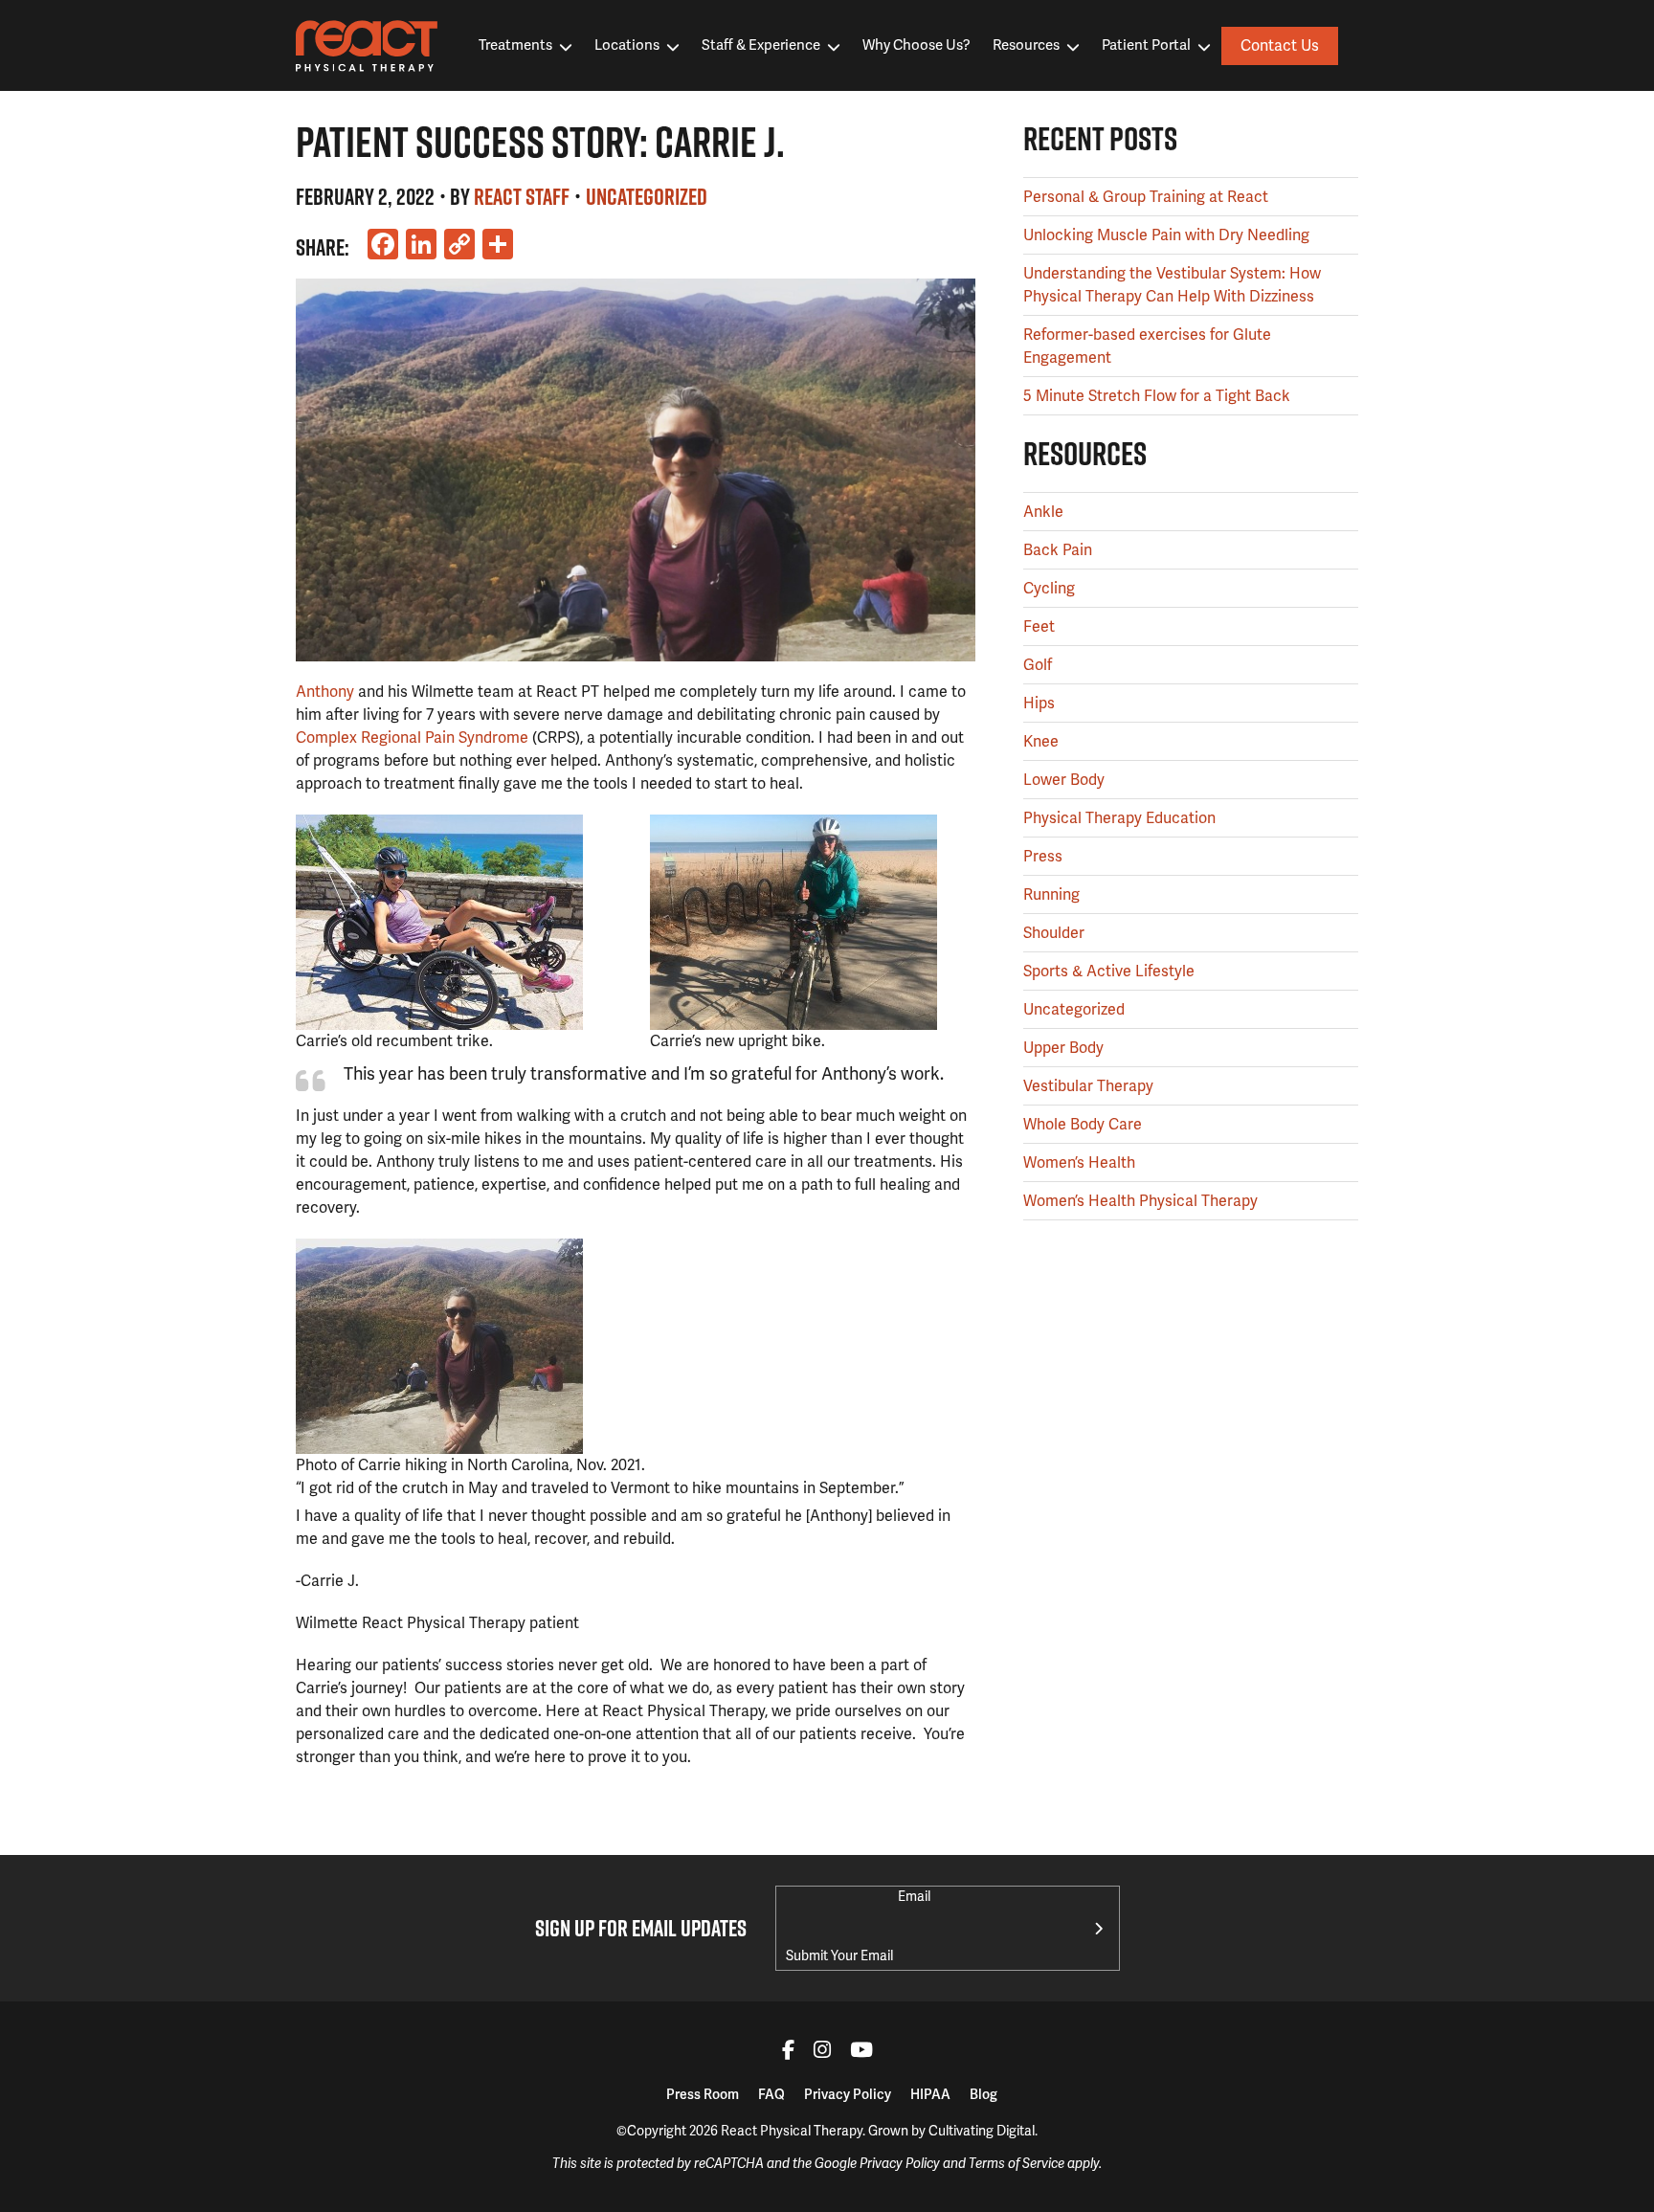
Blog (983, 2094)
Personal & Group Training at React (1146, 197)
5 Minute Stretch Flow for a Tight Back (1157, 396)
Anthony (325, 692)
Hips (1039, 703)
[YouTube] (861, 2052)
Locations (627, 45)
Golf (1038, 665)
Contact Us (1280, 45)
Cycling (1049, 588)
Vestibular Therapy (1088, 1086)
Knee (1041, 741)
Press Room (703, 2094)
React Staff (522, 196)
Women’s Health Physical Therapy (1140, 1201)
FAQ (771, 2094)
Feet (1039, 626)
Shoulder (1054, 933)
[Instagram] (822, 2052)
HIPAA (930, 2094)
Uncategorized (647, 196)
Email (914, 1896)
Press (1043, 856)
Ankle (1043, 512)
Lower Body (1064, 780)
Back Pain (1058, 550)
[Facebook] (788, 2052)
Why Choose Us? (916, 45)
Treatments (515, 45)
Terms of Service (1017, 2164)
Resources (1026, 45)
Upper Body (1063, 1048)
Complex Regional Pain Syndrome (412, 737)
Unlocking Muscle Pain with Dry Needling (1166, 235)
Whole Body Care (1083, 1124)
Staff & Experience (761, 45)
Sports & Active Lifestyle (1109, 971)
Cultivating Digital (982, 2131)
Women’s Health (1079, 1162)
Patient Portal (1146, 45)
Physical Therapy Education (1119, 818)
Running (1051, 894)
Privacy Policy (848, 2094)
